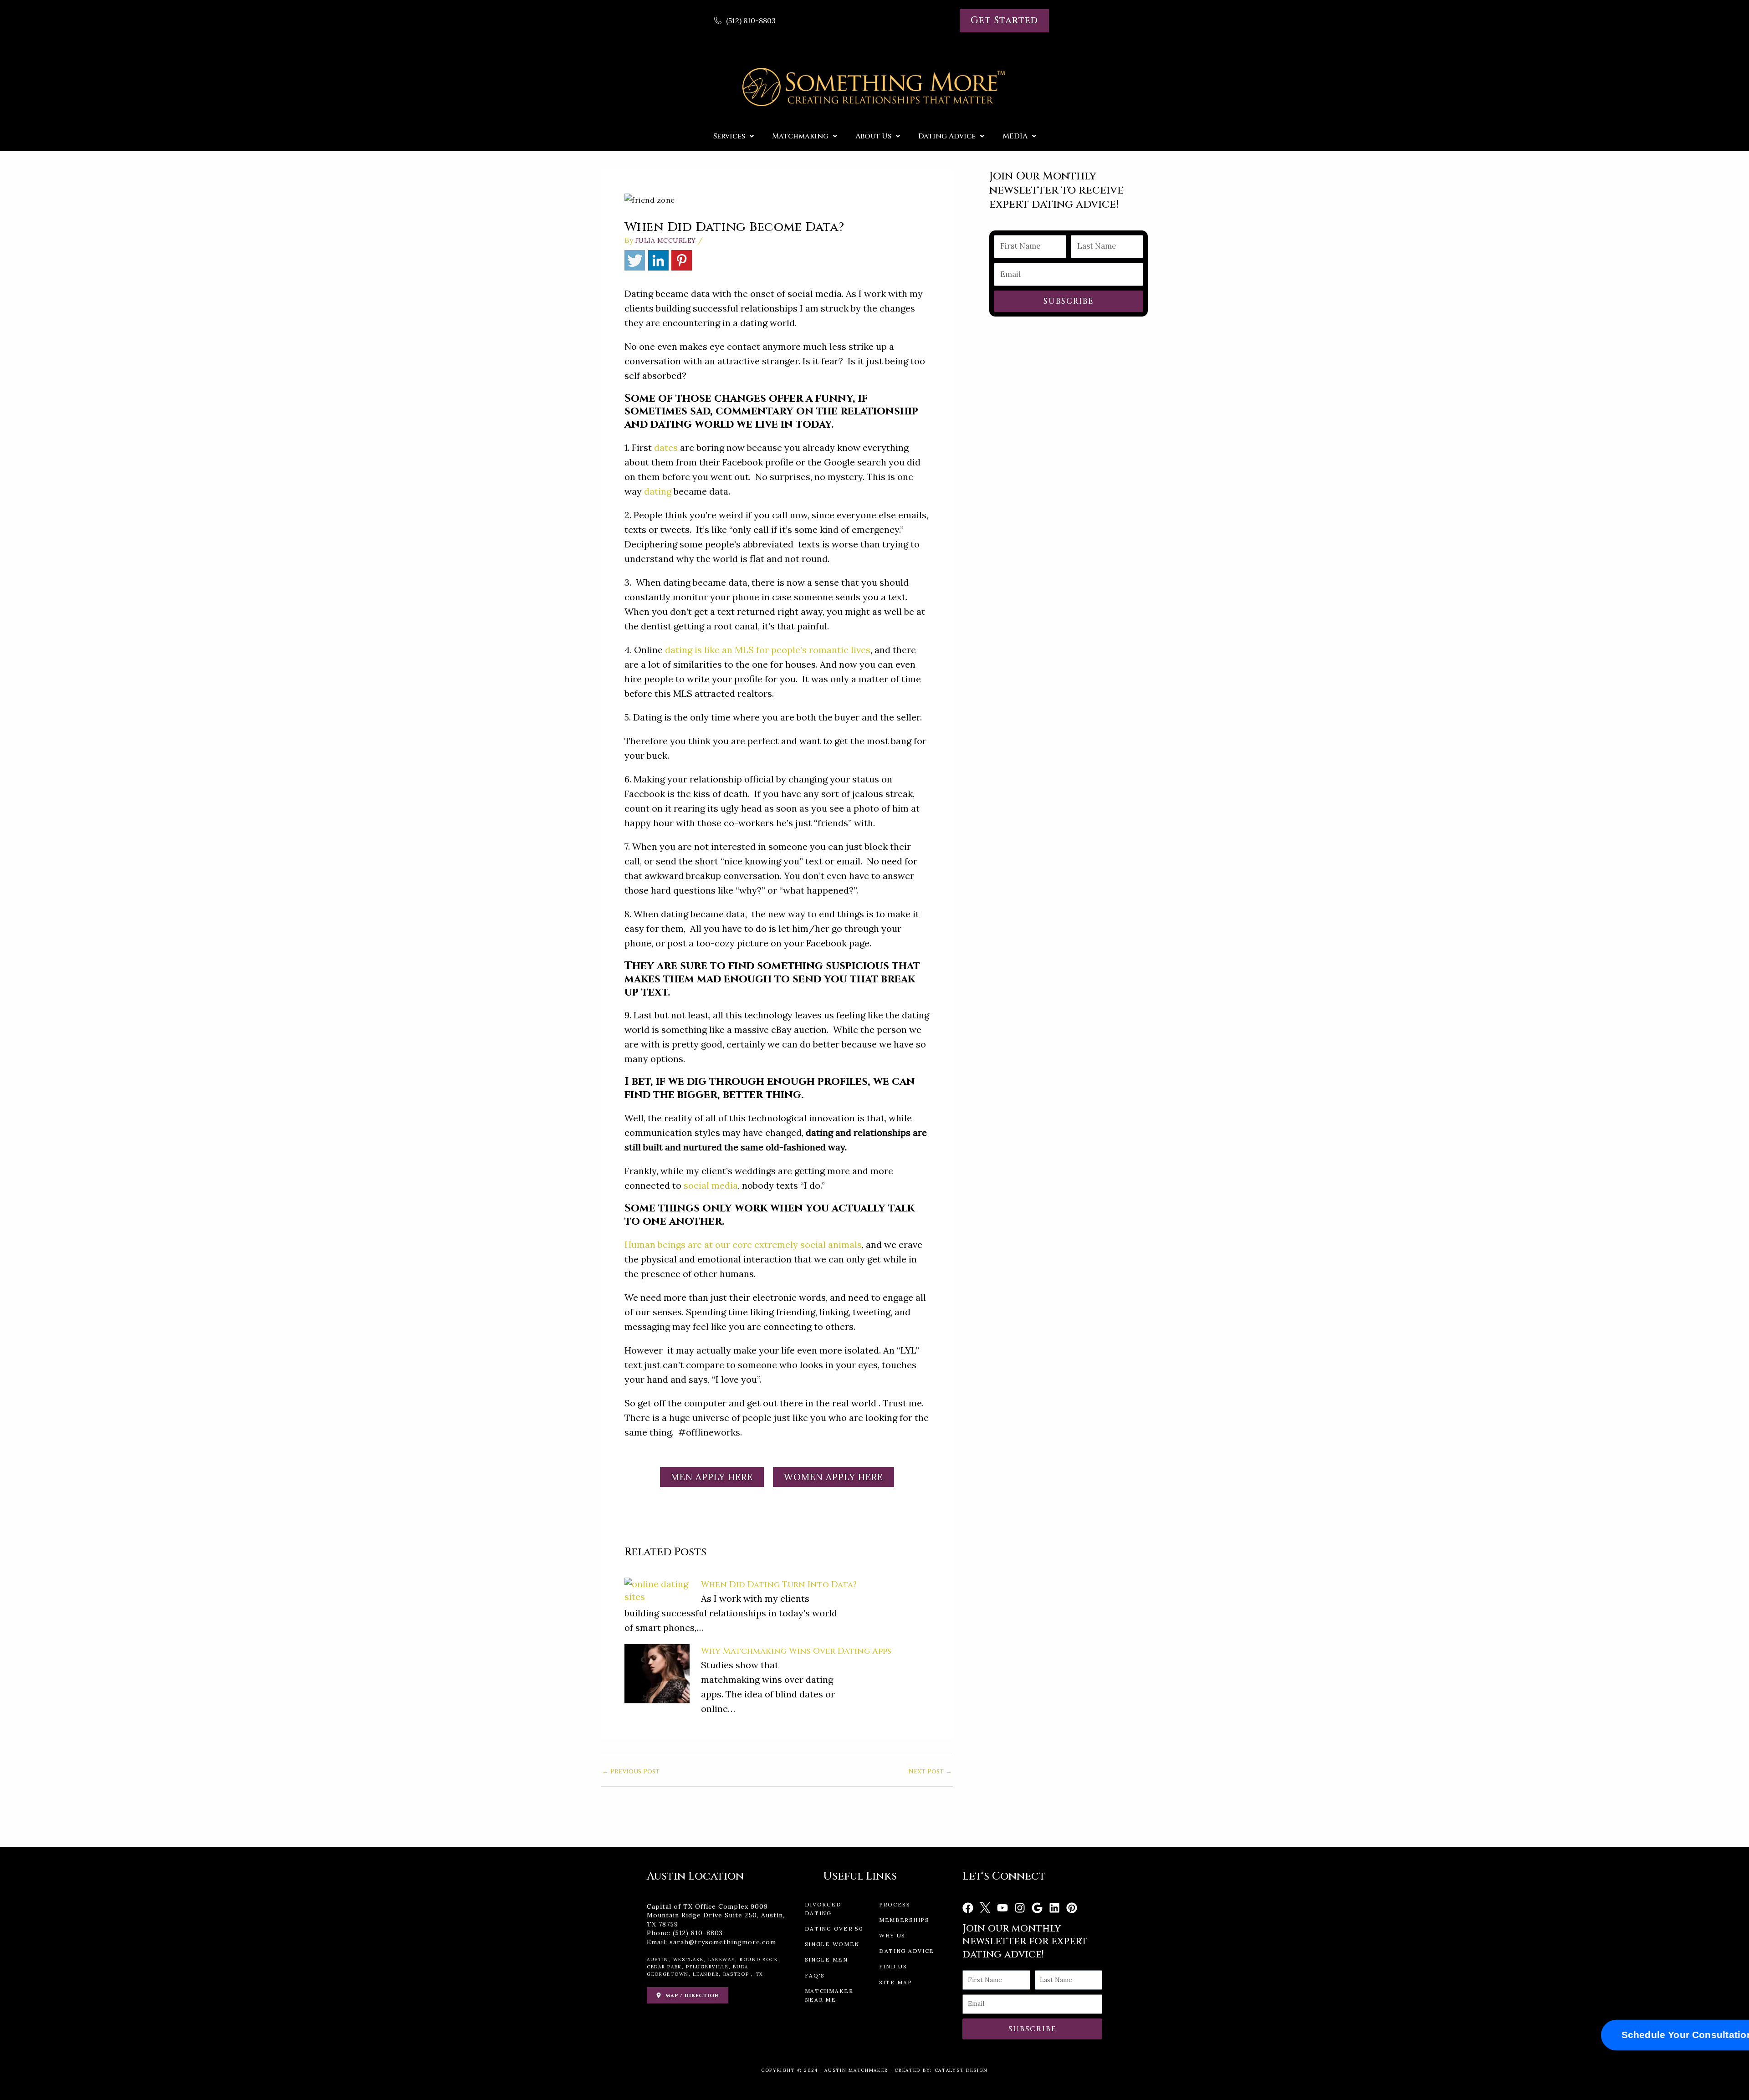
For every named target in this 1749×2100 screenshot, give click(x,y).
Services (729, 136)
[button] (734, 136)
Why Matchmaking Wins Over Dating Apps (796, 1651)
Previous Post (631, 1772)
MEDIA (1015, 136)
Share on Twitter (635, 260)
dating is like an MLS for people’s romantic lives (768, 650)
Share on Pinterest (682, 260)
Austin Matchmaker (856, 2070)
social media (711, 1185)
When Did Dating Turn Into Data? (779, 1585)
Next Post (930, 1772)
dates (666, 447)
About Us (873, 136)
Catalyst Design (961, 2070)
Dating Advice (947, 136)
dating (658, 491)
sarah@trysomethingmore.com (723, 1942)
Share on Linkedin (658, 260)
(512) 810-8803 (698, 1933)
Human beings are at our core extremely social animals (743, 1244)
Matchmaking (800, 136)
